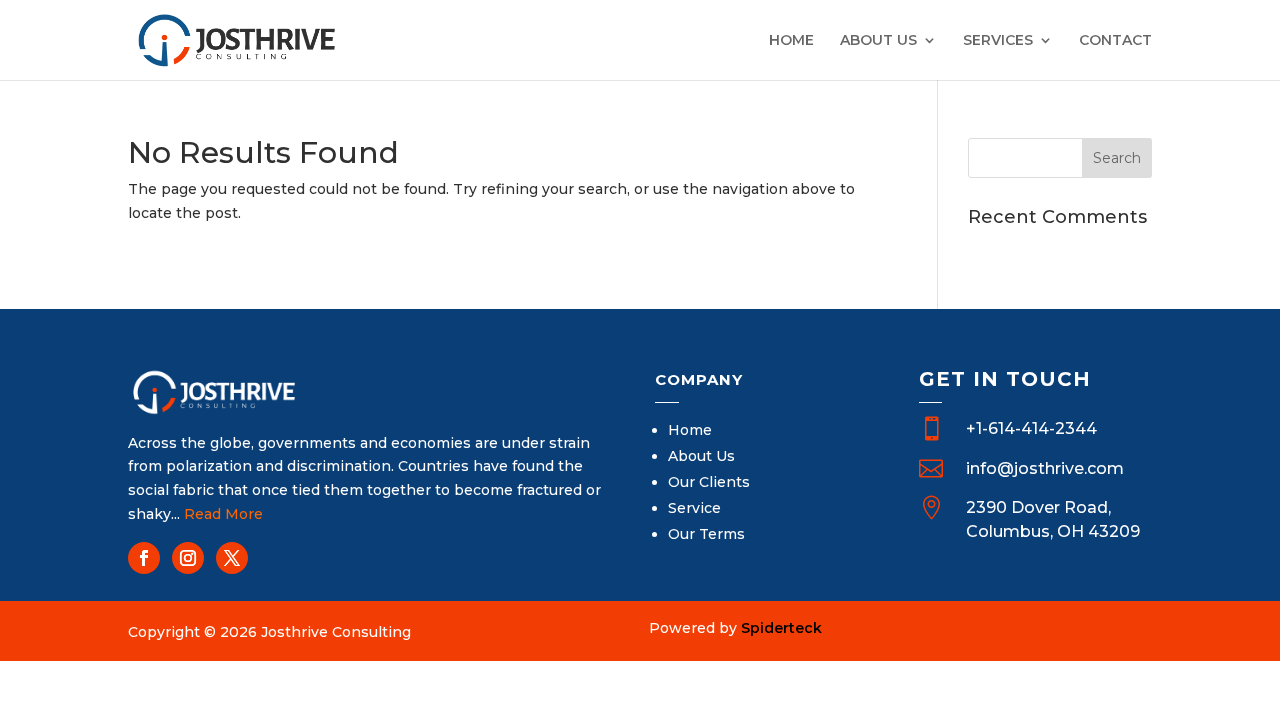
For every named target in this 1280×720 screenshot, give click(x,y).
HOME (791, 41)
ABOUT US (878, 41)
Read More (223, 514)
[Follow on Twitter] (232, 558)
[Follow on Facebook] (144, 558)
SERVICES (998, 41)
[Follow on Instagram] (188, 558)
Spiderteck (781, 628)
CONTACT (1115, 41)
